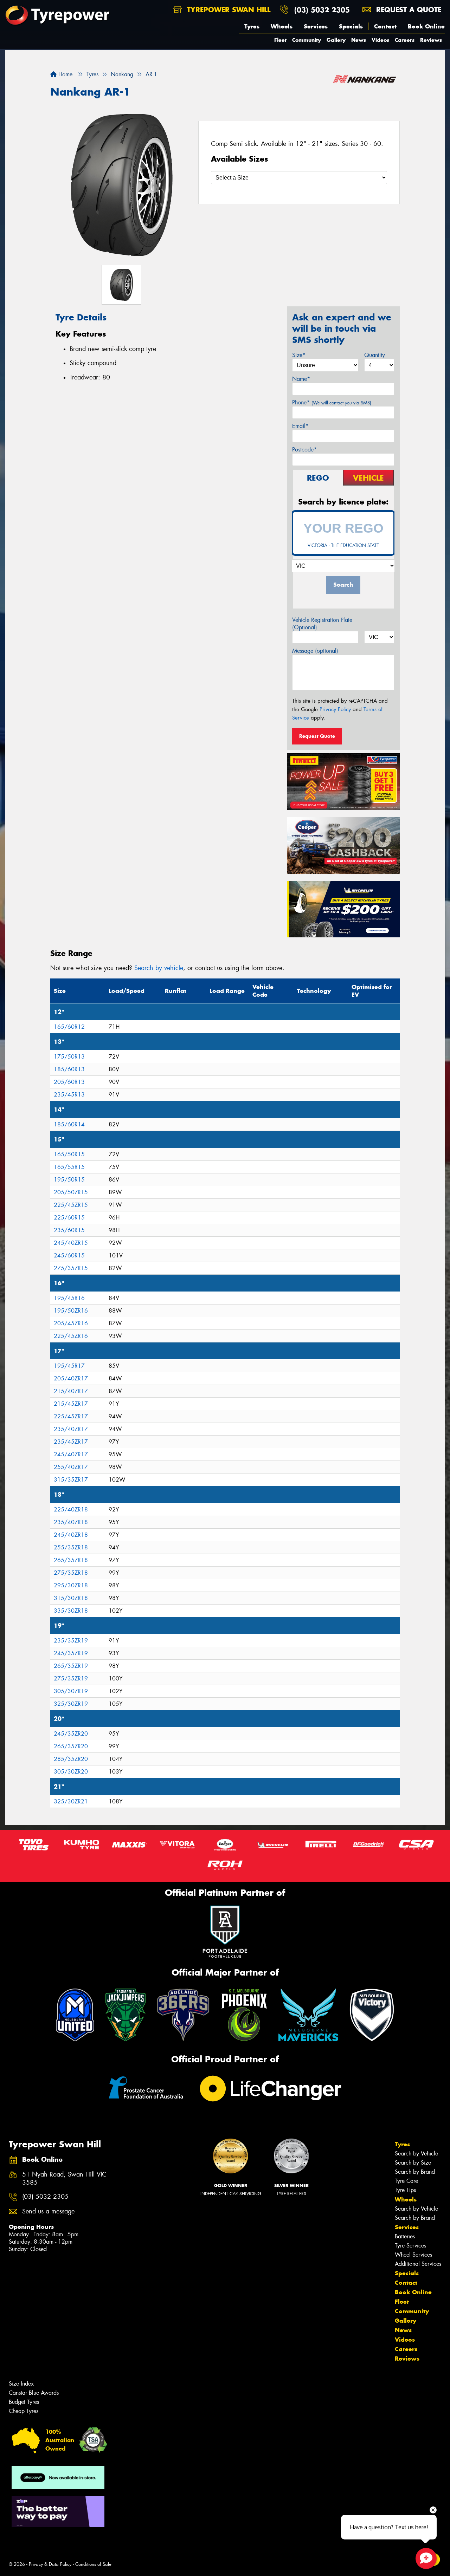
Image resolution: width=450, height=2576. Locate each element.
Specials (351, 26)
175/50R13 (69, 1057)
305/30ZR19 (71, 1691)
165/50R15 (69, 1154)
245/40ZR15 (71, 1243)
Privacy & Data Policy (50, 2564)
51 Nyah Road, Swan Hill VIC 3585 (64, 2179)
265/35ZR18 (71, 1560)
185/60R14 (69, 1124)
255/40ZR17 (71, 1467)
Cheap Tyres (24, 2411)
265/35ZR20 (71, 1746)
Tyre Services (410, 2246)
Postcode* (304, 450)
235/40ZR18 (71, 1522)
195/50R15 (69, 1180)
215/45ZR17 (71, 1404)
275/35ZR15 (71, 1268)
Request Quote (317, 736)
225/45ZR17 (71, 1416)
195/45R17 (69, 1366)
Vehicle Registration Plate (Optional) (322, 624)
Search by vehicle (159, 968)
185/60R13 (69, 1069)
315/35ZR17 (71, 1480)
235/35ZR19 (71, 1641)
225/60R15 (69, 1218)
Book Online (426, 26)
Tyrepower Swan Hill (227, 10)
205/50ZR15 (71, 1192)
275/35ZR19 (71, 1679)
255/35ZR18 (71, 1547)
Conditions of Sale (93, 2564)
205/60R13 (69, 1082)
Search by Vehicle (416, 2154)
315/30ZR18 (71, 1598)
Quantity (375, 355)
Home (65, 74)
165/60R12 (69, 1027)
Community (307, 40)
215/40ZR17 (71, 1391)
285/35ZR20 (71, 1759)
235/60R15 (69, 1230)
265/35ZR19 (71, 1666)
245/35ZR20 (71, 1734)
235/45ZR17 (71, 1442)
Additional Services (418, 2264)
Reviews (431, 40)
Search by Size (413, 2163)
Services (316, 26)
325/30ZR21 (71, 1801)
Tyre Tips (405, 2190)
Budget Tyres (24, 2402)
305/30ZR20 (71, 1772)
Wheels (282, 26)
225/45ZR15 (71, 1205)
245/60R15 (69, 1256)
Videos (380, 40)
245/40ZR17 (71, 1454)
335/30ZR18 (71, 1611)
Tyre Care (406, 2181)
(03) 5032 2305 (322, 10)
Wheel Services (413, 2255)
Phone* (332, 402)
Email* (300, 426)
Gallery (336, 40)
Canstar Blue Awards (34, 2393)
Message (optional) (315, 651)
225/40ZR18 (71, 1510)
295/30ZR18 (71, 1585)
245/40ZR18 (71, 1535)
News (359, 40)
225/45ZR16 (71, 1336)
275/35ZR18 (71, 1573)
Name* (301, 379)
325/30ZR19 (71, 1704)
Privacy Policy (335, 709)
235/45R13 (69, 1095)
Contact (385, 26)
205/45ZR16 (71, 1323)
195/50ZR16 (71, 1311)
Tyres (252, 26)
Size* (299, 355)
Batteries (405, 2236)
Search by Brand (415, 2172)
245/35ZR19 (71, 1653)
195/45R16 (69, 1298)
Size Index (21, 2384)
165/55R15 (69, 1167)
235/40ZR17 (71, 1429)
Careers (405, 40)
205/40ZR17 (71, 1378)
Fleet (280, 40)
